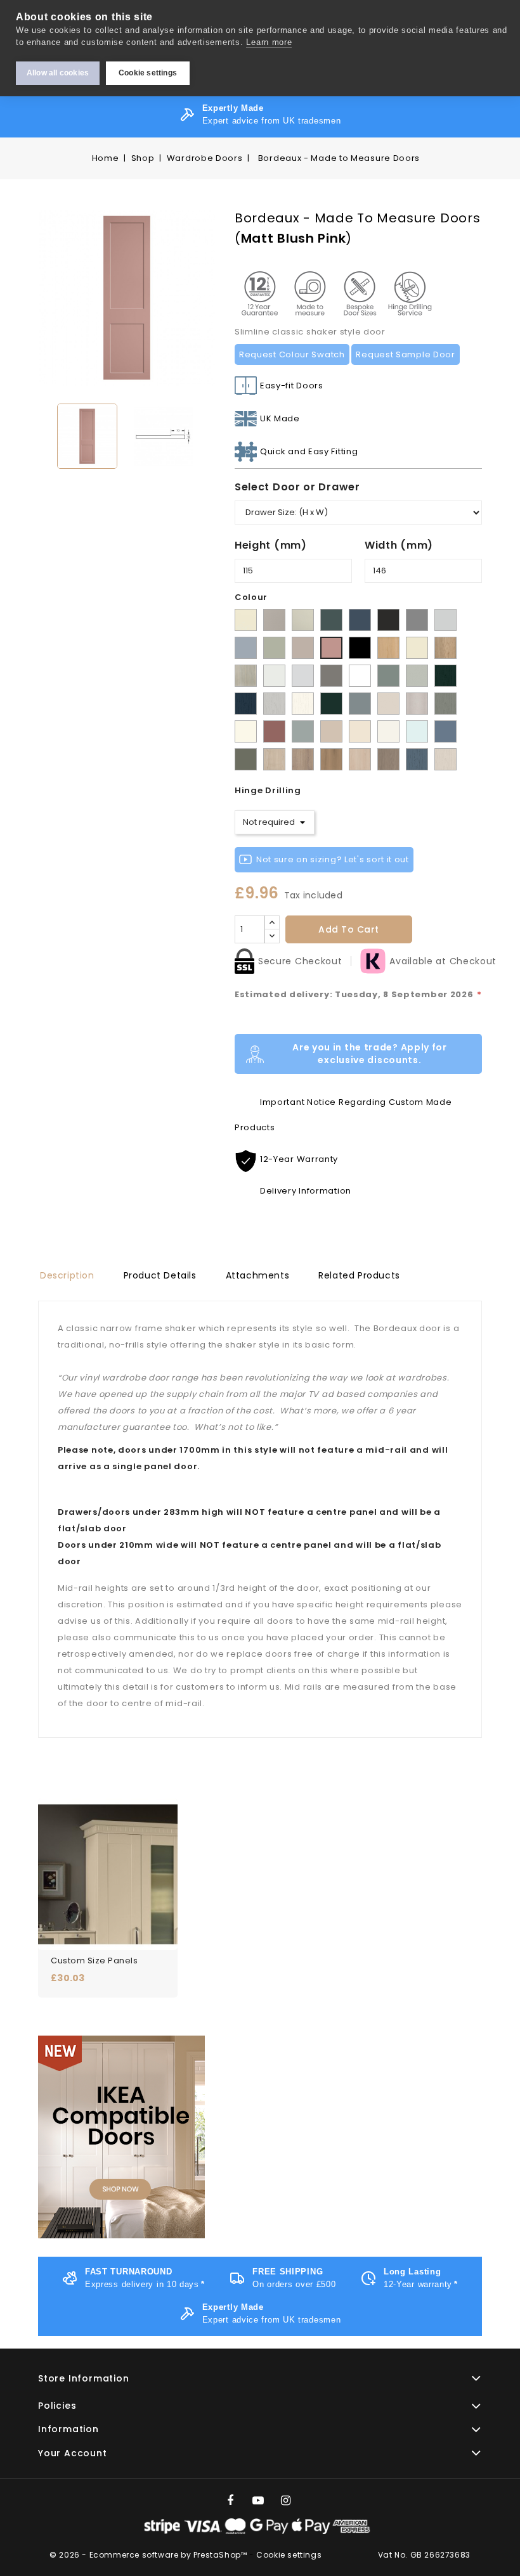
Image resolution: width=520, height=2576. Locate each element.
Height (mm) (271, 545)
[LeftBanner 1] (121, 2137)
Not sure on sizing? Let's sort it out (333, 859)
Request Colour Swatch (292, 354)
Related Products (359, 1275)
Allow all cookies (58, 73)
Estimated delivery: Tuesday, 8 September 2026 (358, 994)
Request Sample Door (405, 354)
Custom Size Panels (94, 1961)
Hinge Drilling (268, 790)
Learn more (269, 42)
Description (67, 1275)
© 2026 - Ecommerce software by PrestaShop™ (149, 2555)
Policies (57, 2406)
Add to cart (349, 929)
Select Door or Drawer (297, 487)
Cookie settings (148, 73)
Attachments (258, 1275)
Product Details (160, 1275)
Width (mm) (399, 545)
